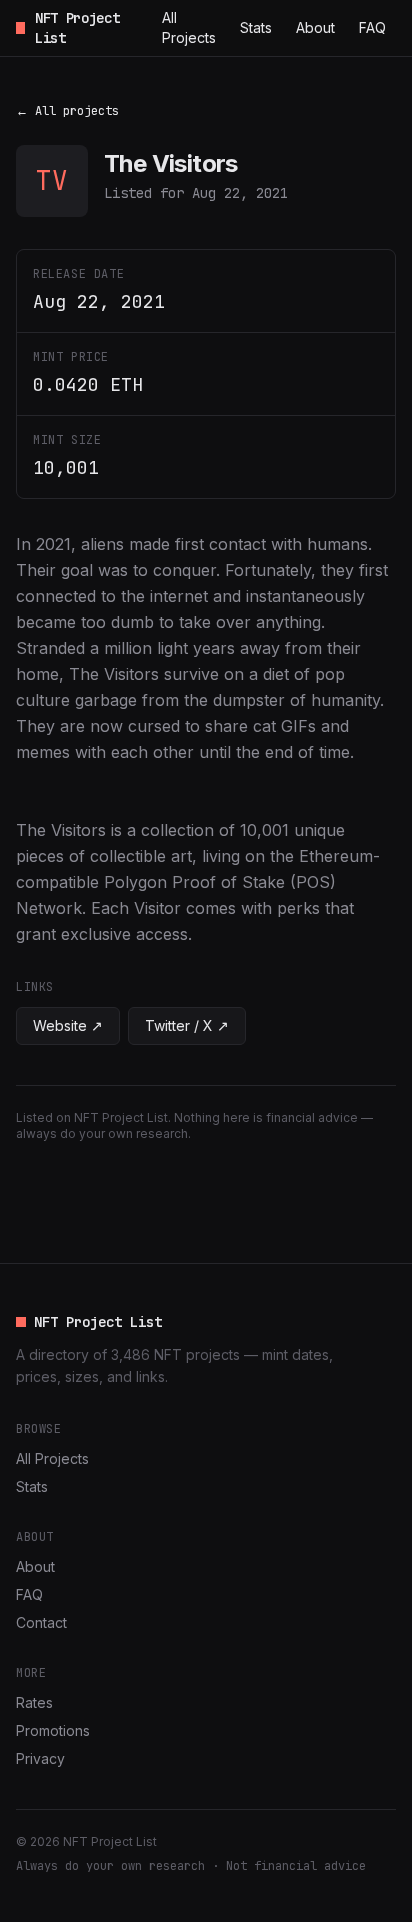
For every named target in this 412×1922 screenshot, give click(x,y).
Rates (34, 1702)
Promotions (53, 1730)
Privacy (40, 1758)
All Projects (189, 27)
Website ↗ (68, 1025)
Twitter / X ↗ (187, 1025)
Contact (41, 1622)
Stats (256, 27)
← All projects (67, 111)
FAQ (372, 27)
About (315, 27)
